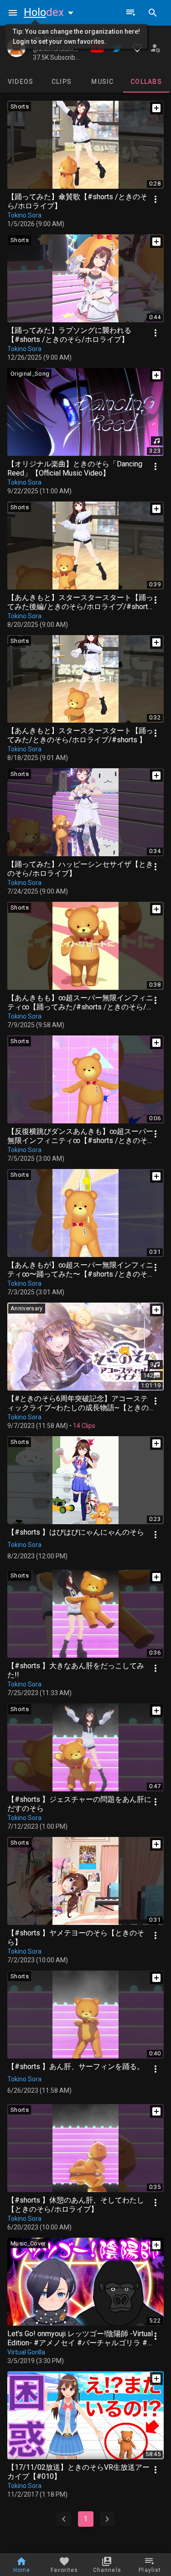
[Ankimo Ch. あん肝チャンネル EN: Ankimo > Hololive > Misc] (16, 48)
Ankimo (54, 39)
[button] (51, 12)
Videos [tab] (21, 82)
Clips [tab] (62, 82)
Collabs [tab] (146, 82)
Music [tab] (102, 82)
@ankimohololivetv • (59, 49)
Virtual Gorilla (26, 2352)
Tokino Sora (24, 215)
